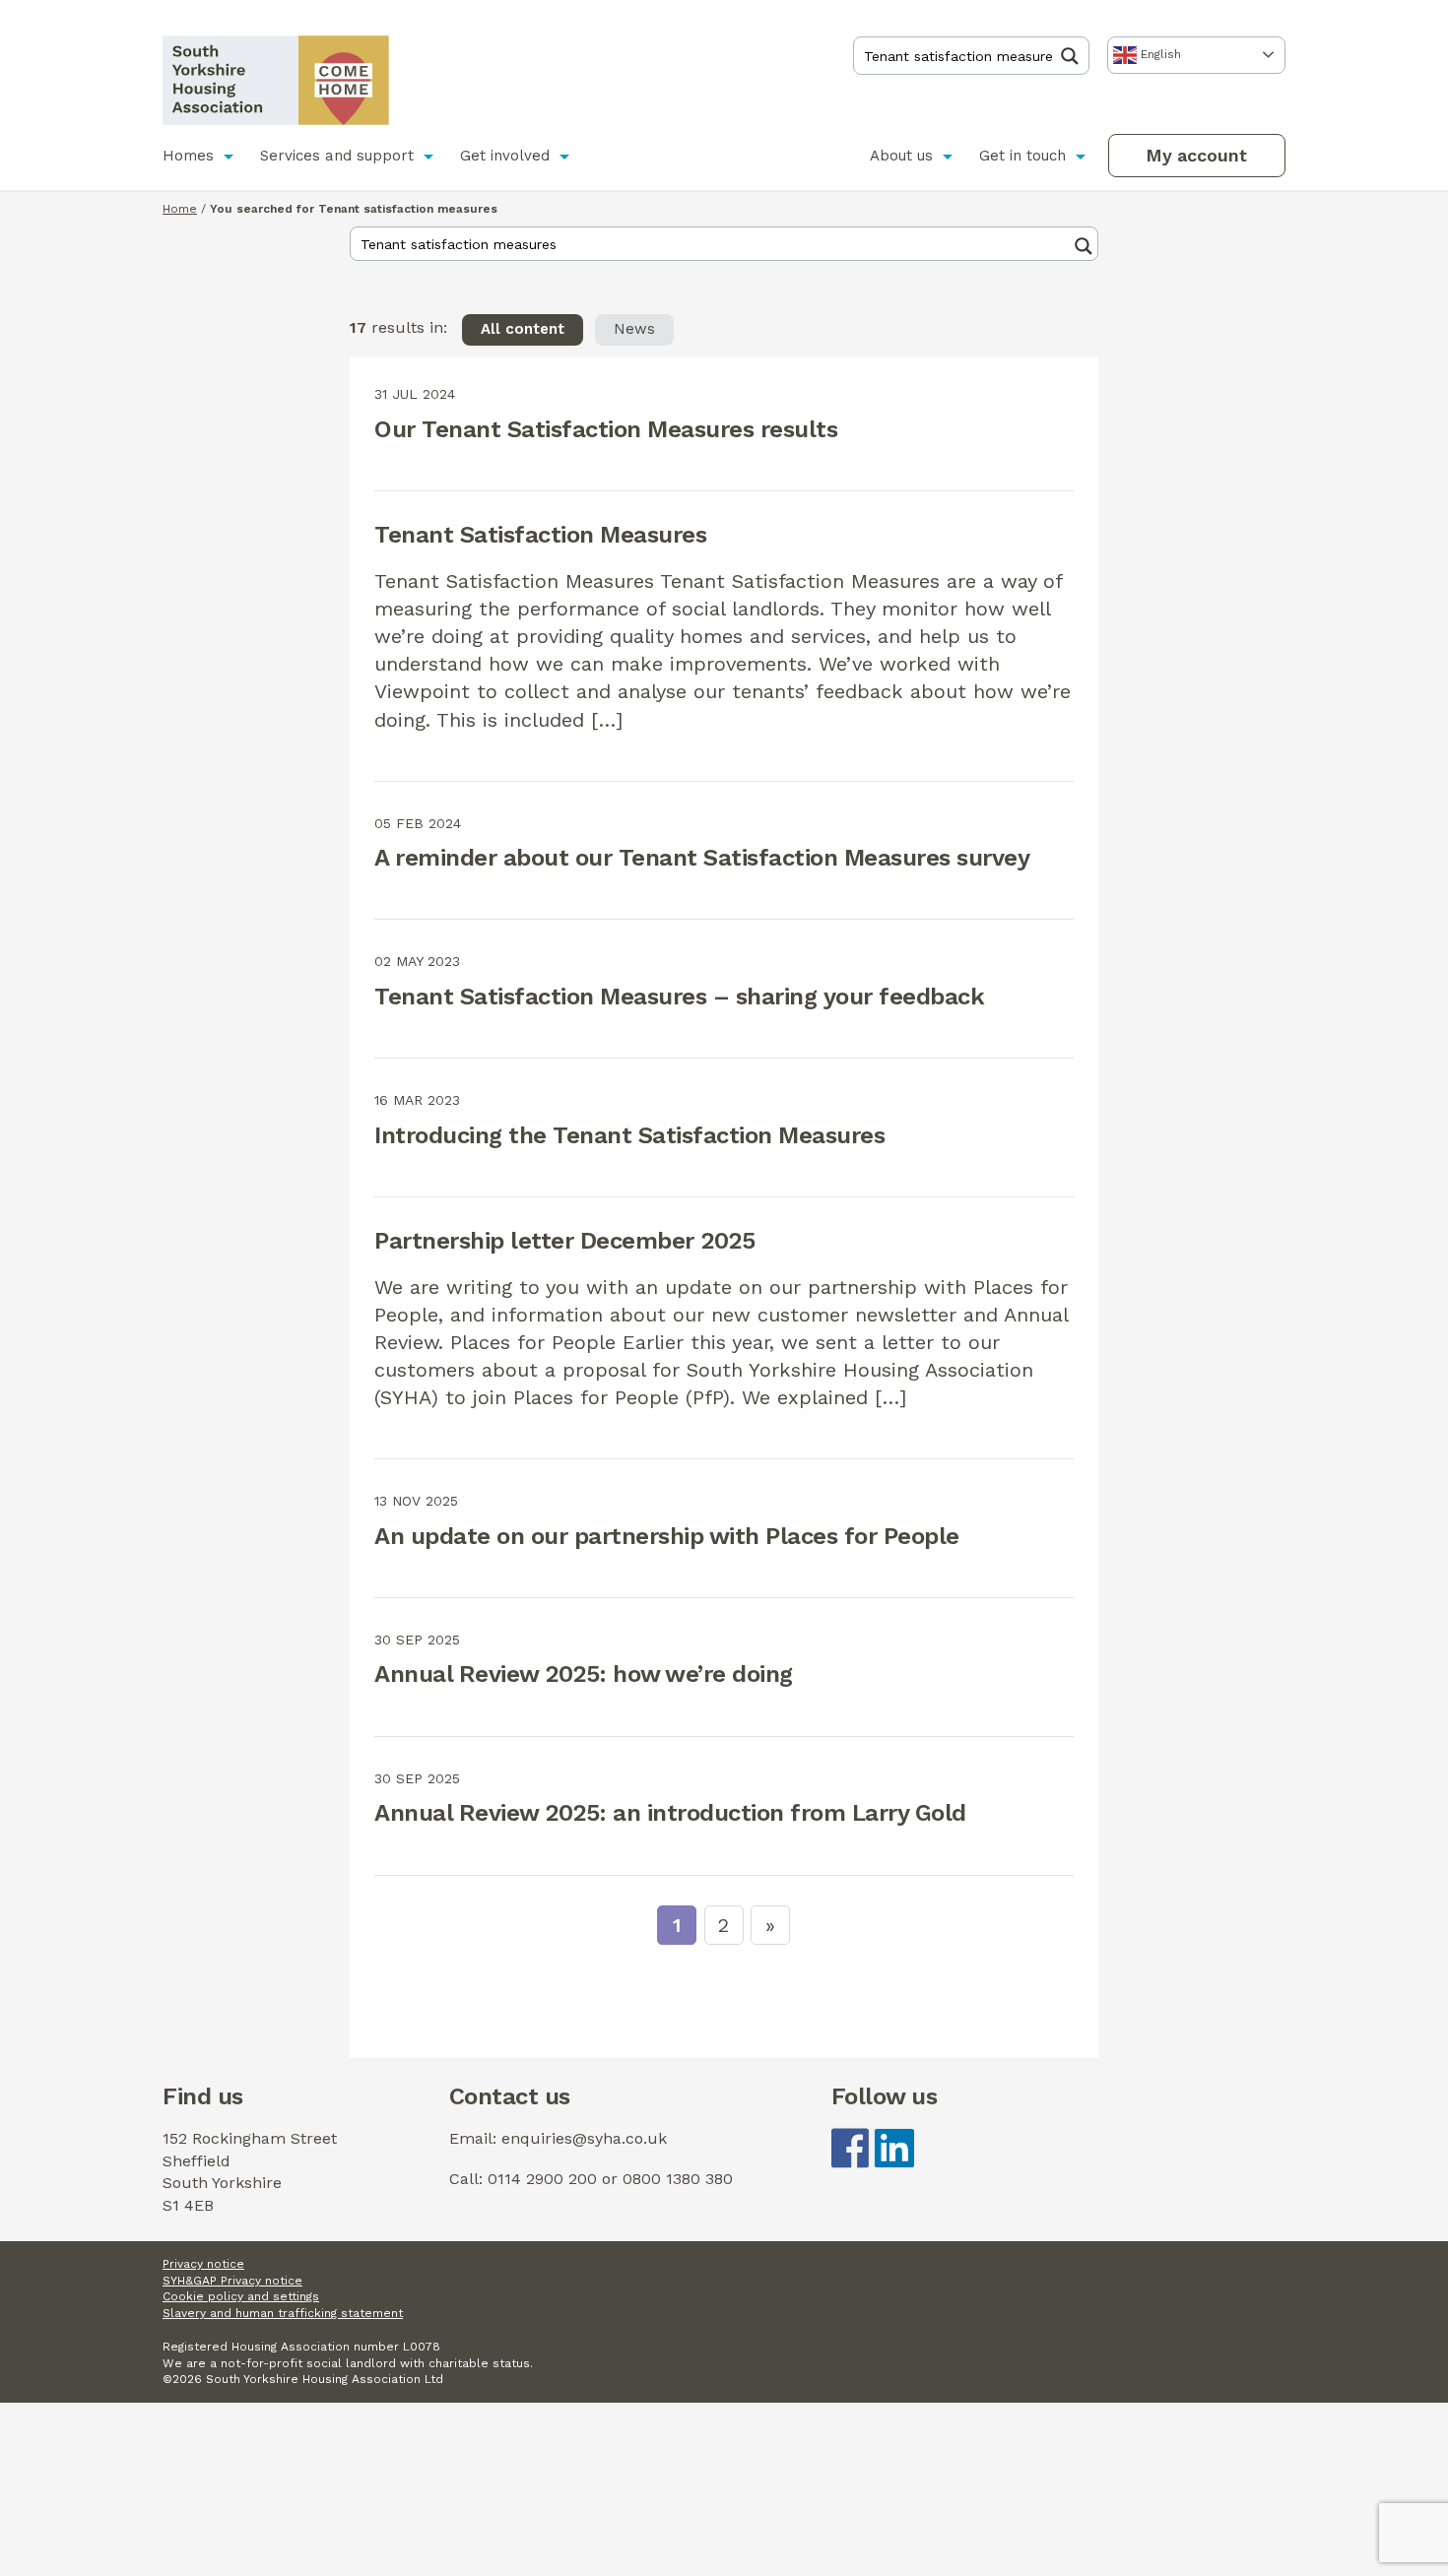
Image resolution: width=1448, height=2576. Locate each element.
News (634, 329)
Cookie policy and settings (241, 2296)
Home (180, 209)
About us (901, 156)
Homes (188, 156)
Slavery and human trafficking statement (283, 2313)
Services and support (337, 156)
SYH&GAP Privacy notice (232, 2281)
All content (523, 329)
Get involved (505, 156)
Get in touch (1022, 156)
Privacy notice (203, 2264)
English (1159, 54)
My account (1196, 155)
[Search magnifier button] (1075, 56)
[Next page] (770, 1925)
